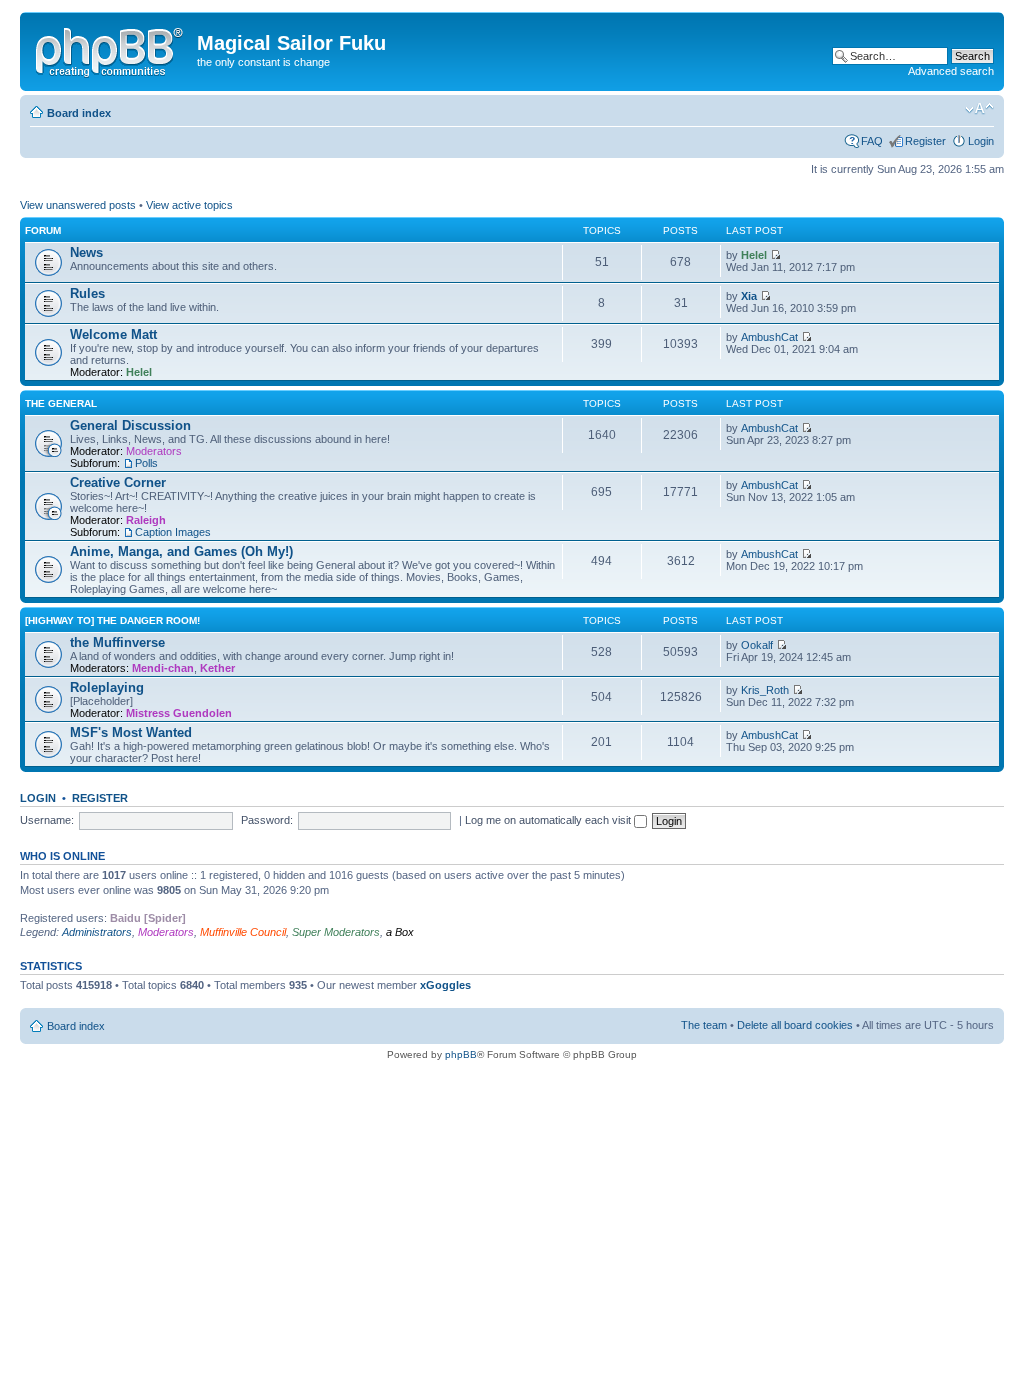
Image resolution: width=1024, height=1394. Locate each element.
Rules (87, 293)
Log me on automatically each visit (549, 820)
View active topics (189, 205)
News (86, 252)
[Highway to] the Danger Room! (112, 620)
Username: (47, 820)
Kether (217, 668)
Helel (754, 255)
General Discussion (130, 425)
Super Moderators (336, 932)
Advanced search (951, 71)
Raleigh (146, 520)
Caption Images (173, 532)
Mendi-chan (163, 668)
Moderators (154, 451)
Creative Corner (118, 482)
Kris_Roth (765, 690)
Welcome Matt (113, 334)
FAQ (872, 141)
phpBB (461, 1054)
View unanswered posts (78, 205)
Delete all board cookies (795, 1025)
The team (704, 1025)
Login (981, 141)
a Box (400, 932)
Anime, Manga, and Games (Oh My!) (181, 551)
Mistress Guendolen (179, 713)
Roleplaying (107, 687)
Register (925, 141)
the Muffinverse (117, 642)
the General (61, 403)
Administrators (97, 932)
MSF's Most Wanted (131, 732)
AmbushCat (769, 337)
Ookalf (757, 645)
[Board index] (111, 49)
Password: (267, 820)
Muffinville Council (243, 932)
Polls (146, 463)
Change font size (979, 109)
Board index (79, 113)
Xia (749, 296)
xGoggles (445, 985)
